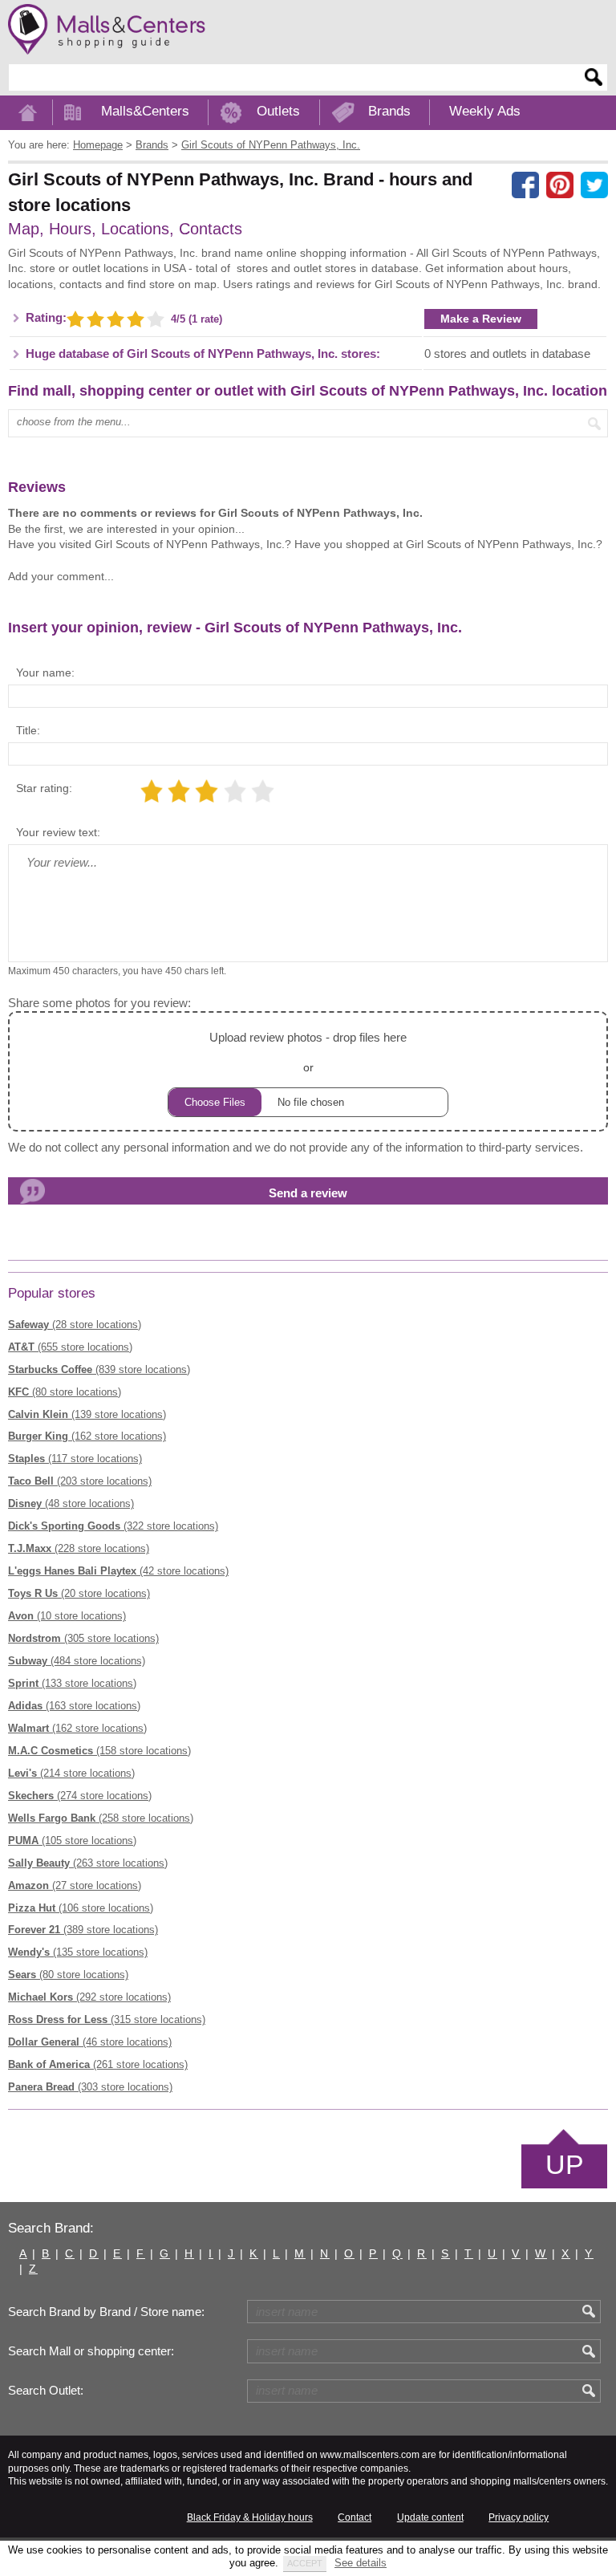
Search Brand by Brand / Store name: (106, 2312)
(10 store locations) (67, 1616)
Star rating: (44, 788)
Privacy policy (519, 2517)
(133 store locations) (72, 1683)
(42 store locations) (118, 1571)
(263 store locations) (88, 1863)
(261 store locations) (98, 2064)
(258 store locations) (101, 1818)
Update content (430, 2517)
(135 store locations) (78, 1952)
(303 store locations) (90, 2087)
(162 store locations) (87, 1436)
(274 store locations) (80, 1796)
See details (361, 2563)
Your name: (45, 672)
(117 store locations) (75, 1459)
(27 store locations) (75, 1885)
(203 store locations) (80, 1481)
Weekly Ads (485, 111)
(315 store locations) (107, 2019)
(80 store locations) (65, 1392)
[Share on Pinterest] (560, 185)
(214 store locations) (71, 1773)
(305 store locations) (83, 1638)
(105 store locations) (72, 1841)
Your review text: (58, 832)
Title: (28, 730)
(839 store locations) (99, 1369)
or (308, 1052)
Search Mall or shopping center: (91, 2351)
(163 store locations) (74, 1706)
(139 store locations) (87, 1414)
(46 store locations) (90, 2042)
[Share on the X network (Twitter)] (594, 185)
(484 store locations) (77, 1661)
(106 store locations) (81, 1908)
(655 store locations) (70, 1347)
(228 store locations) (79, 1548)
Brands (389, 111)
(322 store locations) (113, 1526)
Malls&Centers (145, 111)
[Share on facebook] (525, 185)
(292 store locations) (89, 1997)
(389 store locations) (83, 1930)
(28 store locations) (75, 1325)
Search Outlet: (46, 2391)
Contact (355, 2517)
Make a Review (481, 319)
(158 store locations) (99, 1751)
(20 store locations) (79, 1593)
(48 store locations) (71, 1503)
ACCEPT (305, 2563)
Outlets (278, 111)
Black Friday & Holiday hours (250, 2517)
